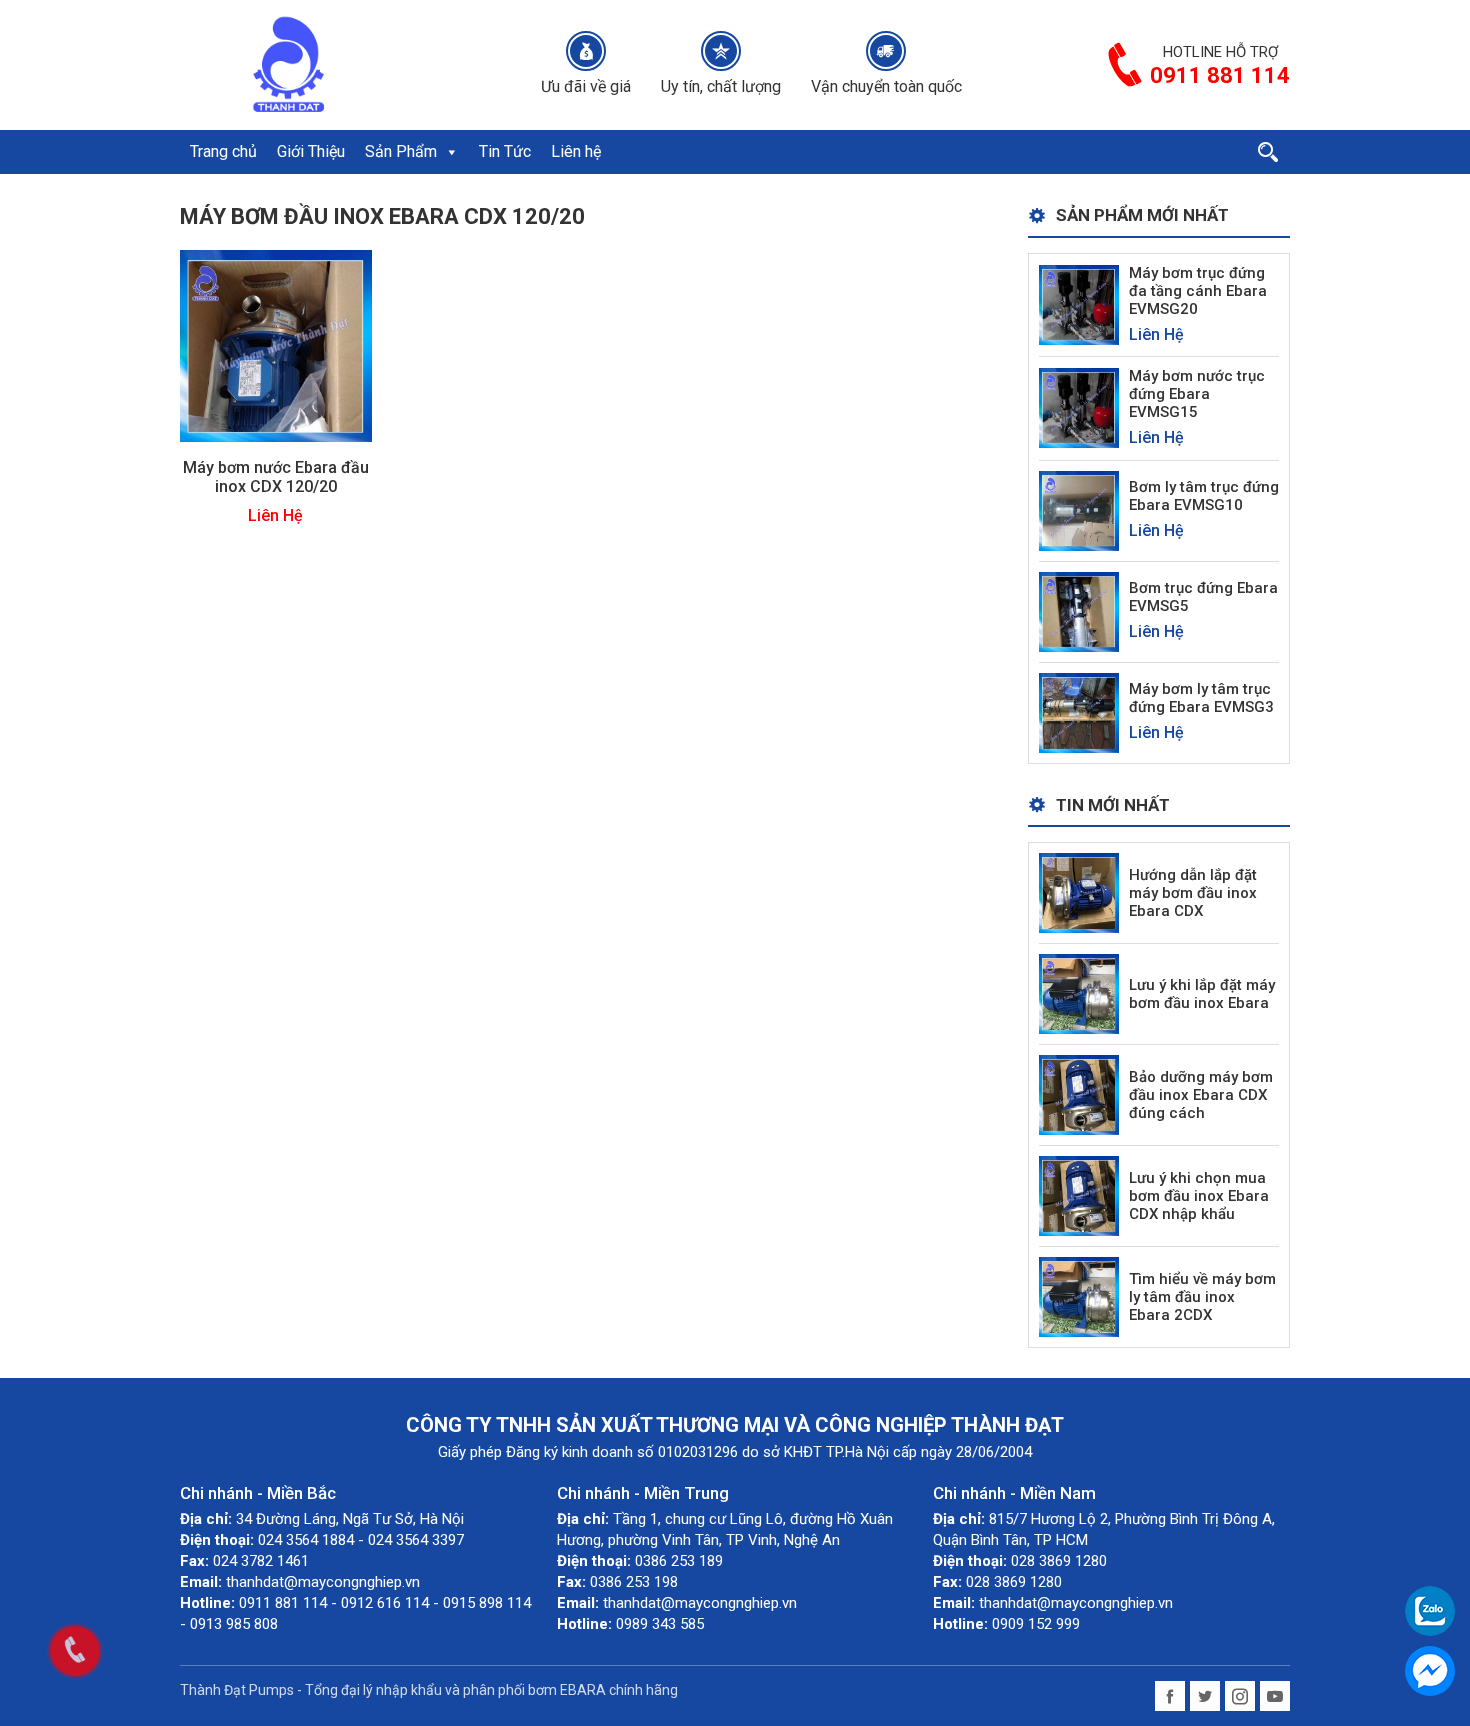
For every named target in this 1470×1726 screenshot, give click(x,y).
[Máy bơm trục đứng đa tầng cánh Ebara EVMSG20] (1079, 303)
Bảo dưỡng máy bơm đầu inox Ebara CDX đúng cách (1201, 1095)
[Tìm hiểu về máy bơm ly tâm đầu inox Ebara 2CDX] (1079, 1296)
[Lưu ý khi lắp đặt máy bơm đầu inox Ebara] (1079, 993)
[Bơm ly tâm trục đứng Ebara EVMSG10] (1079, 509)
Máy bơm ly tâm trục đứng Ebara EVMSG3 (1201, 698)
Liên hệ (576, 151)
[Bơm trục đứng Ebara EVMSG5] (1079, 610)
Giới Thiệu (311, 151)
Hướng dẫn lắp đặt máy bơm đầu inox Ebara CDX (1193, 893)
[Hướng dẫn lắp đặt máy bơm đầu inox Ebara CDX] (1079, 892)
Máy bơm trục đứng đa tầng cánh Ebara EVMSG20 (1198, 291)
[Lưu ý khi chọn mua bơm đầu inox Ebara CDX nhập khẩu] (1079, 1195)
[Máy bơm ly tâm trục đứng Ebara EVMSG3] (1079, 711)
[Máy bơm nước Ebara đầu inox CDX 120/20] (276, 345)
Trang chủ (223, 151)
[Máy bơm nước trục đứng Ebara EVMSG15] (1079, 407)
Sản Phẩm (401, 151)
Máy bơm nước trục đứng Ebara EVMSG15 (1197, 394)
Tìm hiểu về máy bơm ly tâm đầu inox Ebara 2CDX (1202, 1297)
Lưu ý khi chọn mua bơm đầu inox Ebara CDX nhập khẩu (1199, 1196)
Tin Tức (505, 151)
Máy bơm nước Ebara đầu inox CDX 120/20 (276, 477)
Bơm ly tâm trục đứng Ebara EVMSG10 (1204, 496)
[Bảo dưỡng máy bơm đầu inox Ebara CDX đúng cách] (1079, 1094)
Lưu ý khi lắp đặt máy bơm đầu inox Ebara (1202, 994)
